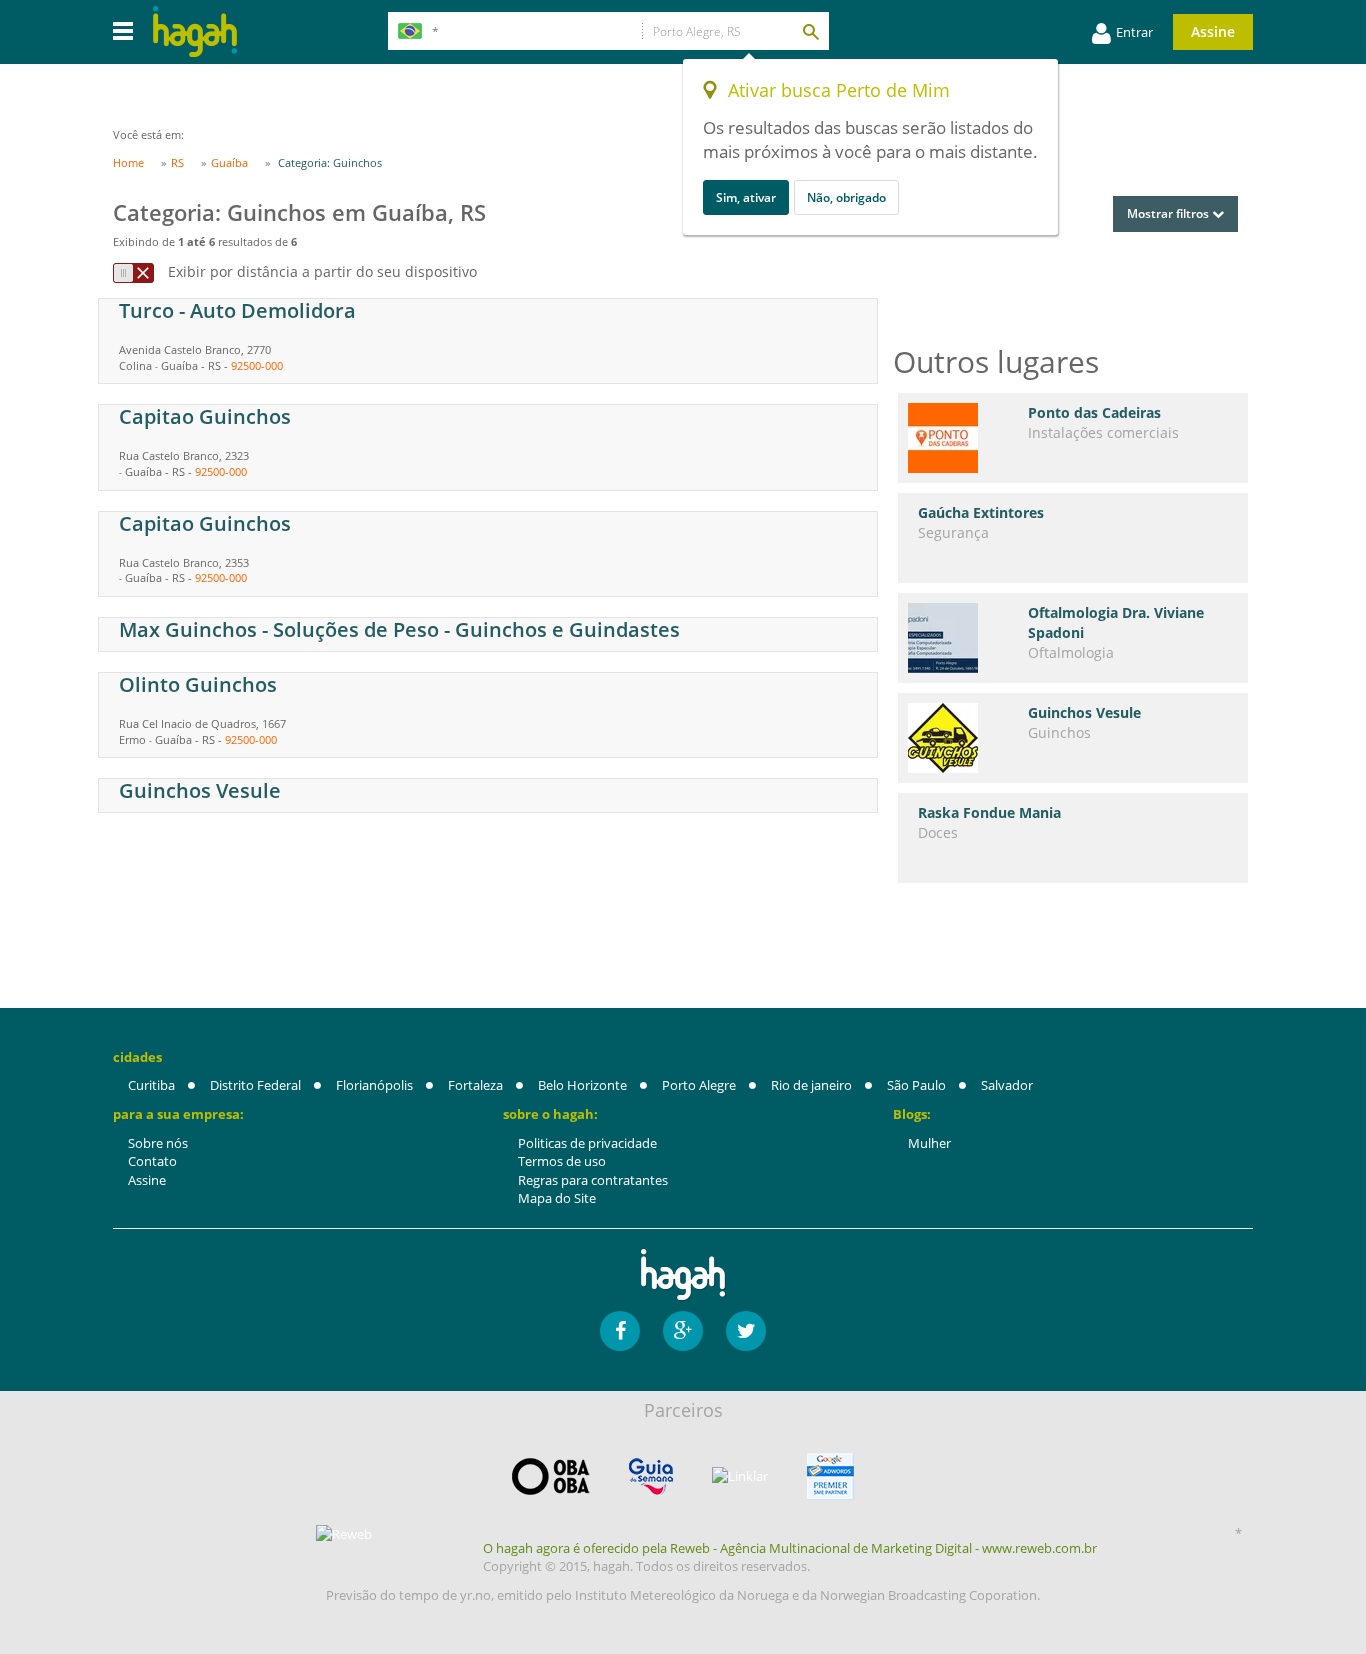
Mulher (929, 1143)
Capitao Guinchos (205, 416)
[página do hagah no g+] (683, 1331)
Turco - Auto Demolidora (237, 310)
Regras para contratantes (593, 1180)
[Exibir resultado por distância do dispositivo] (133, 273)
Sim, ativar (746, 197)
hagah (195, 31)
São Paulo (916, 1085)
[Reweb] (345, 1534)
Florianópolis (374, 1085)
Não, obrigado (846, 197)
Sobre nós (158, 1143)
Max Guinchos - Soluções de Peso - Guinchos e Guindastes (399, 629)
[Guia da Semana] (651, 1476)
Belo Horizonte (582, 1085)
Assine (1213, 31)
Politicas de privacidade (587, 1143)
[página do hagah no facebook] (620, 1331)
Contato (152, 1161)
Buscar (810, 31)
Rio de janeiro (811, 1085)
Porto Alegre (699, 1085)
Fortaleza (475, 1085)
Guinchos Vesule (200, 790)
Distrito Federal (255, 1085)
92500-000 (257, 365)
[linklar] (740, 1476)
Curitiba (151, 1085)
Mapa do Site (557, 1198)
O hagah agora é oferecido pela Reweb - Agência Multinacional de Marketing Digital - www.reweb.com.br (790, 1548)
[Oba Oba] (551, 1476)
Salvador (1007, 1085)
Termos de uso (562, 1161)
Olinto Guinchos (198, 684)
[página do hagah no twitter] (746, 1331)
